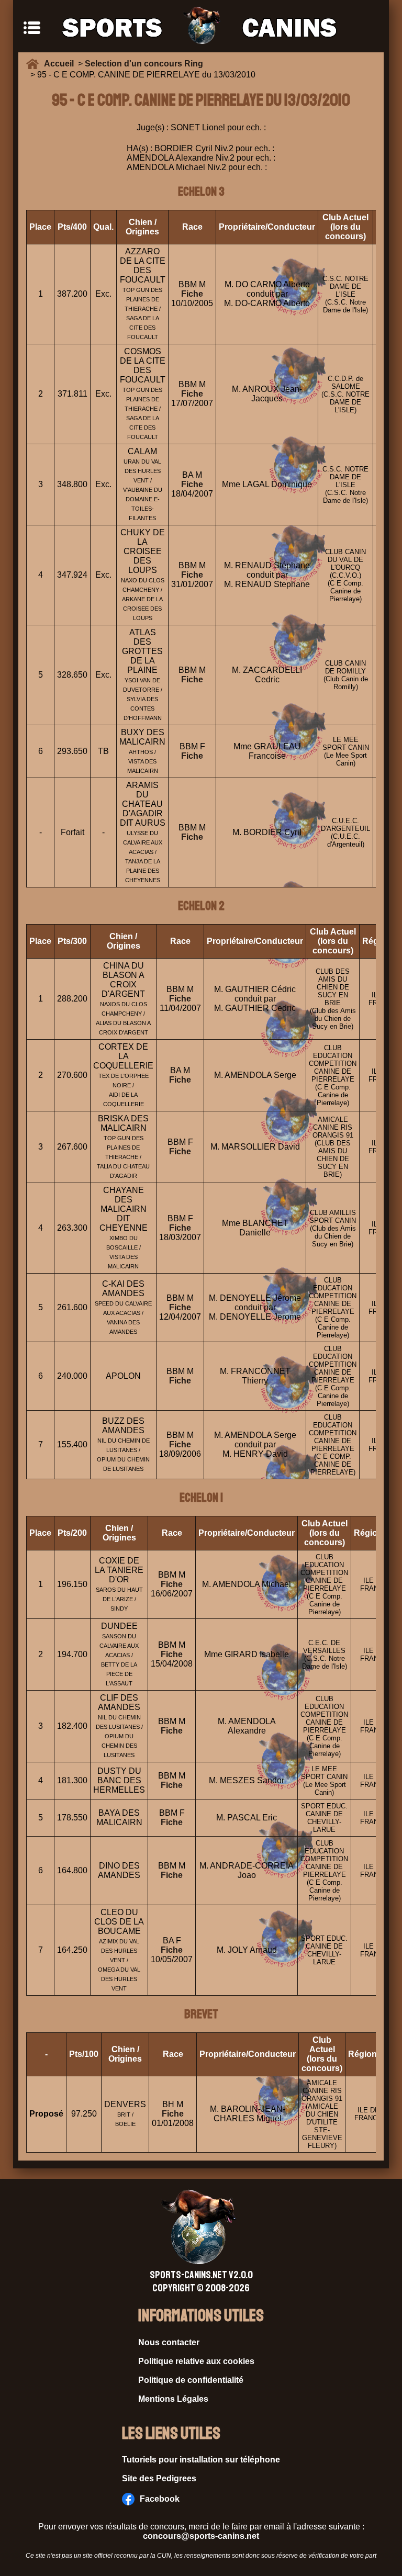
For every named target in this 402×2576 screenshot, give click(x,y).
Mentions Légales (173, 2399)
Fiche (192, 294)
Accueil (61, 64)
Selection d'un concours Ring (144, 64)
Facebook (160, 2499)
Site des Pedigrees (159, 2478)
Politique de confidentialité (191, 2380)
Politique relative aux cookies (196, 2361)
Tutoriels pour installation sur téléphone (201, 2460)
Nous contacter (169, 2342)
